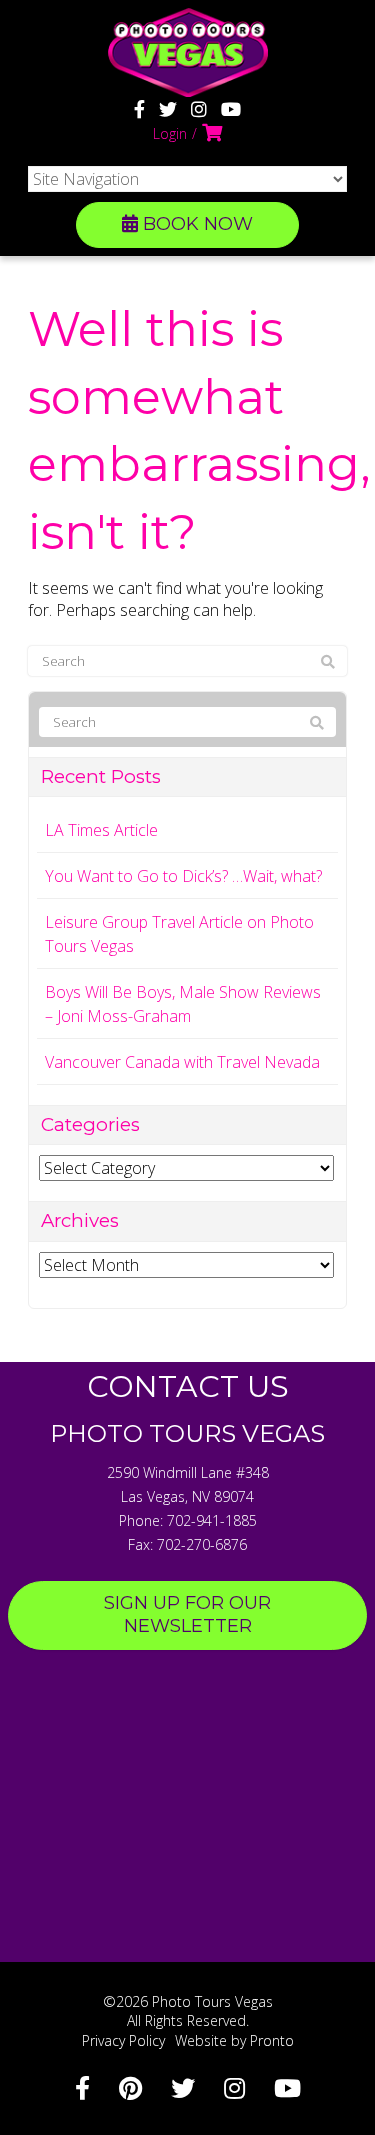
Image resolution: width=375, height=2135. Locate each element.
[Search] (328, 662)
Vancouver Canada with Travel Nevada (182, 1062)
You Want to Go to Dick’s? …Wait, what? (183, 876)
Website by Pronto (234, 2040)
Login (170, 133)
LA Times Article (101, 830)
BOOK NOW (195, 224)
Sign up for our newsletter (187, 1615)
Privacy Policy (123, 2040)
